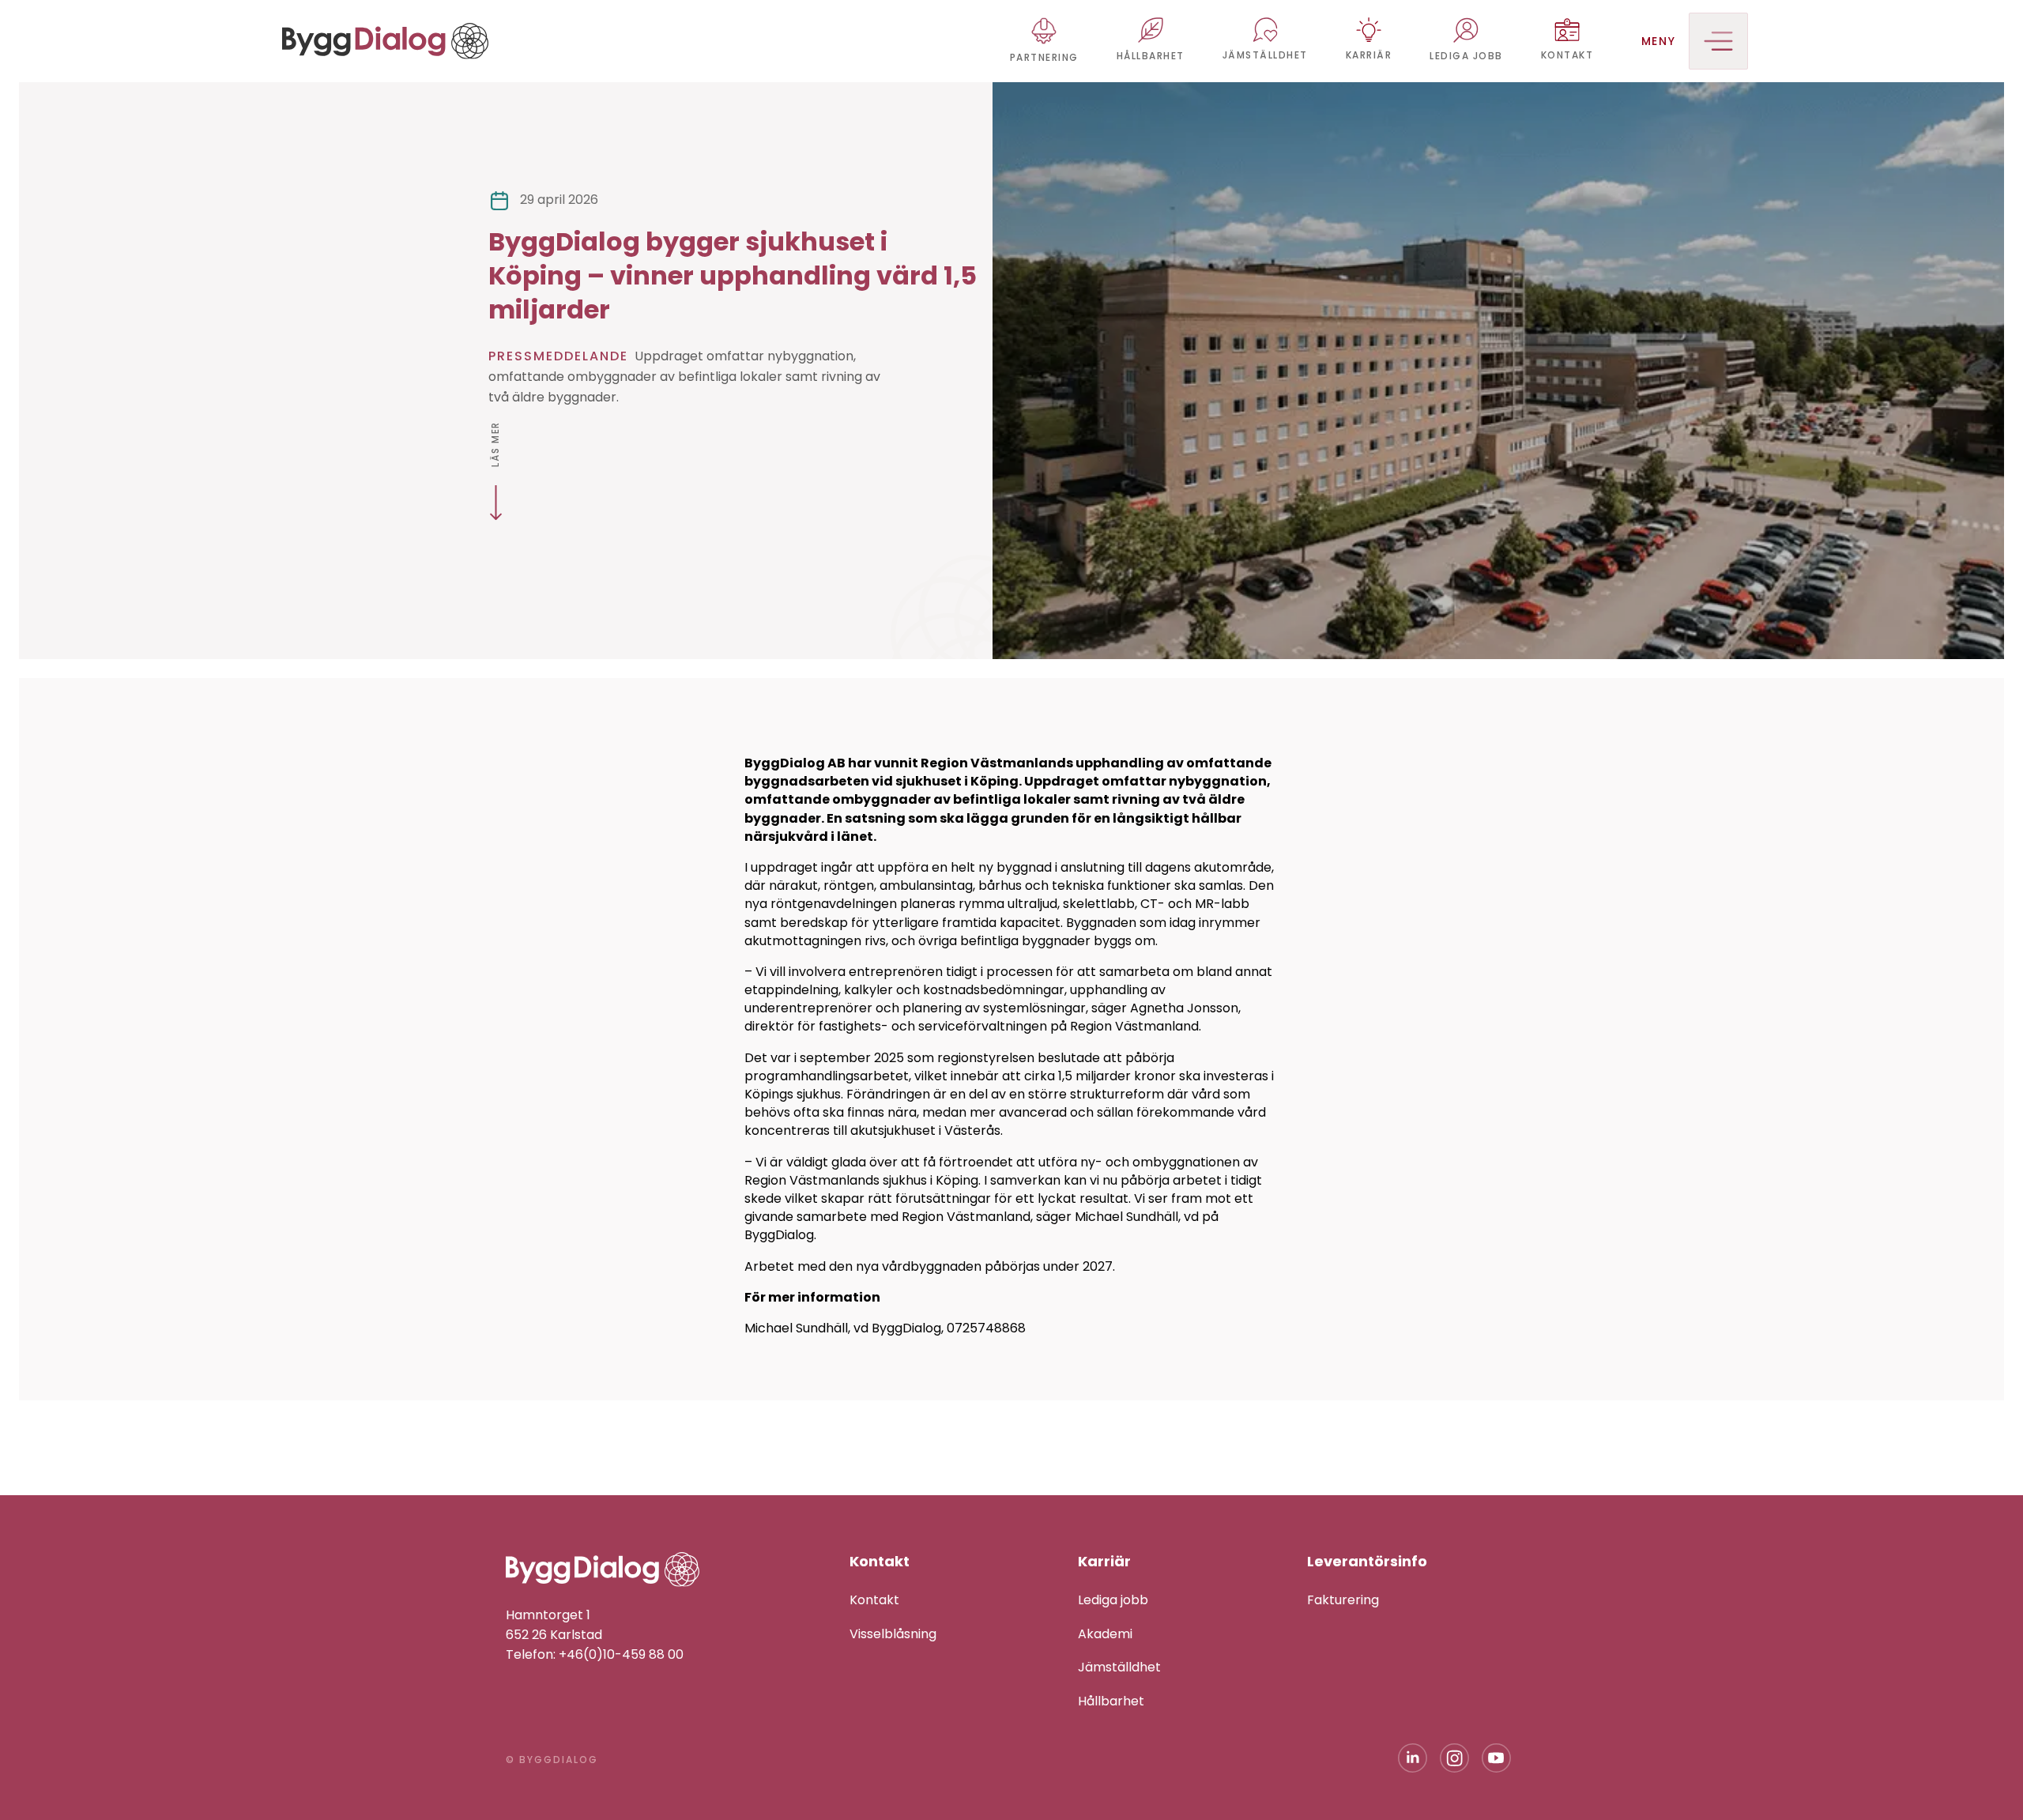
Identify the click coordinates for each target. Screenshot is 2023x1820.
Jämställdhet (1119, 1667)
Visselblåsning (893, 1634)
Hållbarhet (1111, 1701)
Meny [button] (1659, 41)
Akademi (1105, 1634)
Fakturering (1343, 1600)
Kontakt (874, 1600)
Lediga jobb (1113, 1600)
